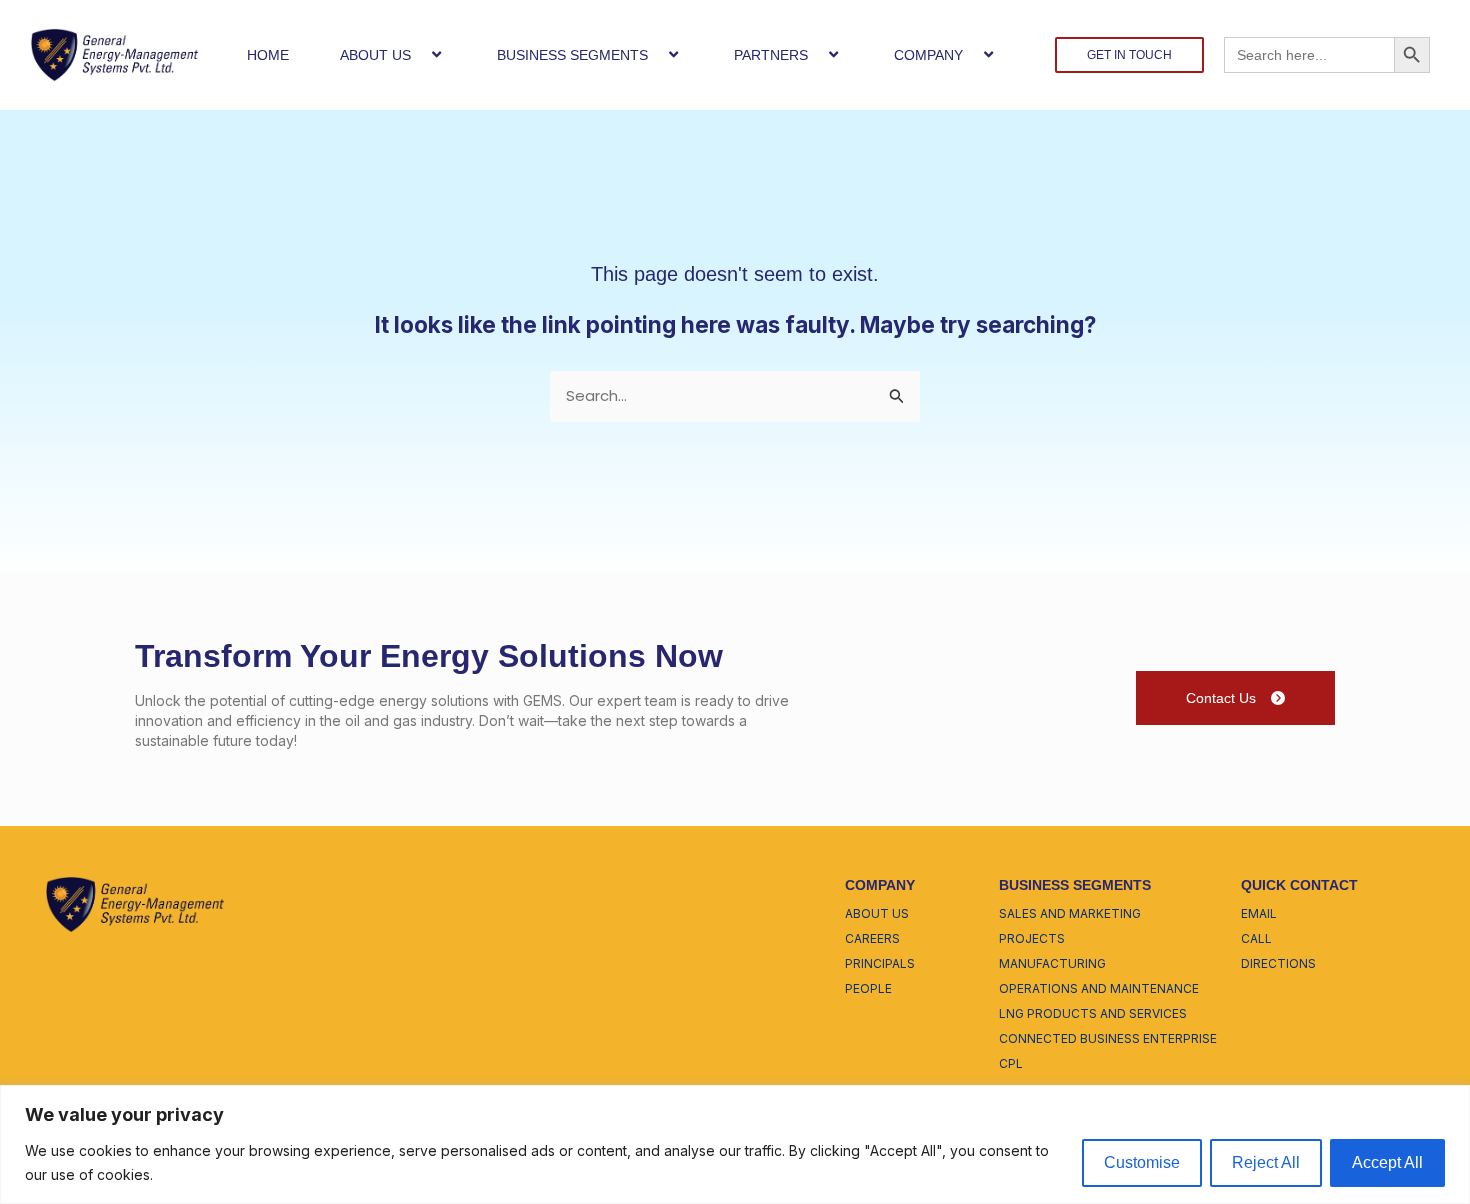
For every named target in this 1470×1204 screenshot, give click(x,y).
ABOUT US (375, 55)
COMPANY (928, 55)
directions (1278, 963)
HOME (268, 55)
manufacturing (1052, 963)
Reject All (1266, 1162)
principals (880, 963)
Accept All (1387, 1162)
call (1256, 938)
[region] (735, 1144)
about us (877, 913)
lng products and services (1093, 1013)
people (868, 988)
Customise (1142, 1162)
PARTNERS (771, 55)
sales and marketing (1070, 913)
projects (1032, 938)
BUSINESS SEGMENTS (572, 55)
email (1259, 913)
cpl (1011, 1063)
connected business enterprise (1108, 1038)
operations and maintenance (1099, 988)
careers (872, 938)
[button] (419, 54)
